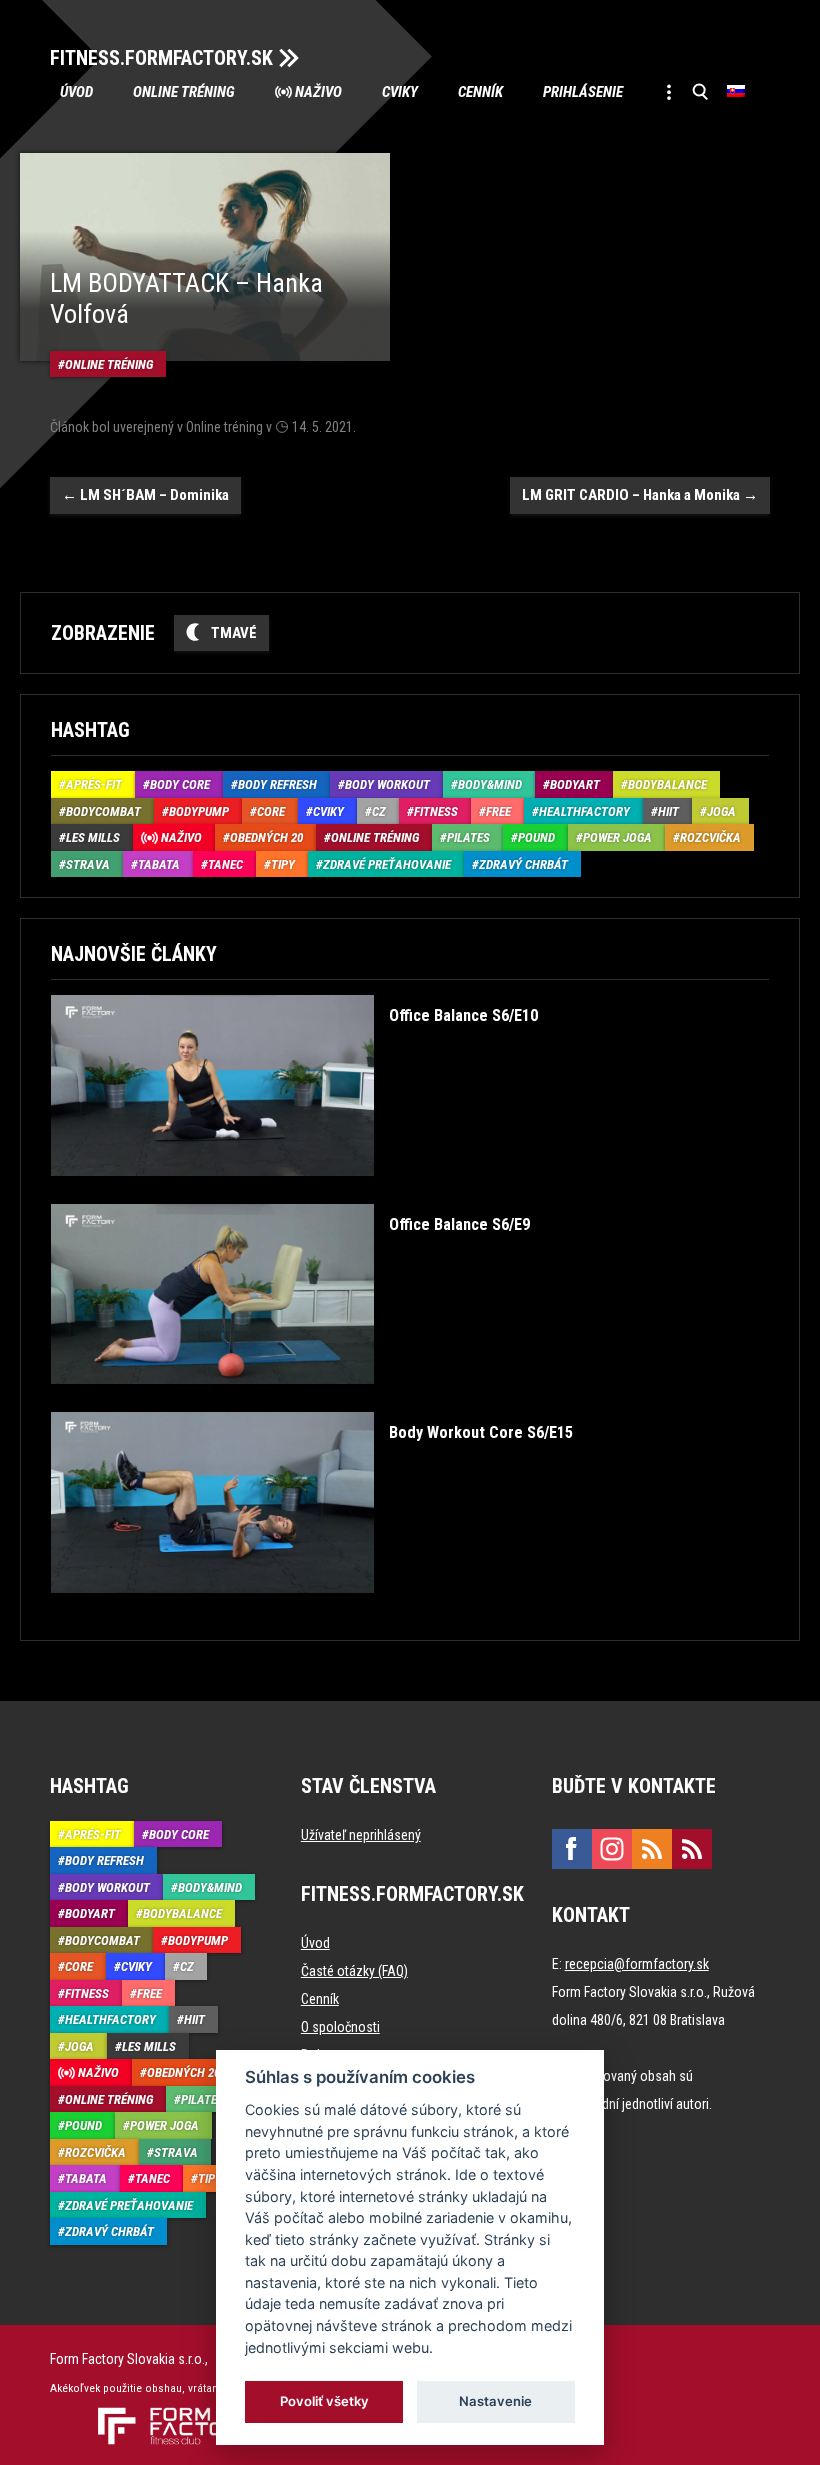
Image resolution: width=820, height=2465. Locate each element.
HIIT (668, 811)
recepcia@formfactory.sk (637, 1964)
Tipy (283, 864)
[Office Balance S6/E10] (294, 1190)
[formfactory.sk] (167, 2415)
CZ (379, 811)
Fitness (436, 811)
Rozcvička (710, 837)
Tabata (159, 864)
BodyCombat (103, 811)
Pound (536, 837)
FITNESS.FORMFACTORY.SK (161, 58)
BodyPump (199, 811)
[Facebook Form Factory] (572, 1849)
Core (271, 811)
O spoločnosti (340, 2027)
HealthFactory (584, 811)
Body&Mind (490, 784)
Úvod (76, 92)
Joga (721, 811)
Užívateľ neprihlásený (361, 1835)
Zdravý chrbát (523, 864)
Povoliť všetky (324, 2401)
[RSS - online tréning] (692, 1849)
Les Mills (93, 837)
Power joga (617, 837)
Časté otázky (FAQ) (354, 1971)
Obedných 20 (266, 837)
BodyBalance (667, 784)
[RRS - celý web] (652, 1849)
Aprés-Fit (94, 784)
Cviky (400, 92)
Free (498, 811)
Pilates (468, 837)
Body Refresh (277, 784)
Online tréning (184, 92)
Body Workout (387, 784)
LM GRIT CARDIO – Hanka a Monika (640, 495)
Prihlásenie (583, 92)
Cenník (480, 92)
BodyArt (575, 784)
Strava (88, 864)
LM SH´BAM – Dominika (145, 495)
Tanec (225, 864)
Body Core (180, 784)
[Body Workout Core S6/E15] (312, 1607)
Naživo (318, 92)
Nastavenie (495, 2401)
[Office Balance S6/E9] (290, 1398)
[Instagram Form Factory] (612, 1849)
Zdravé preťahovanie (387, 864)
